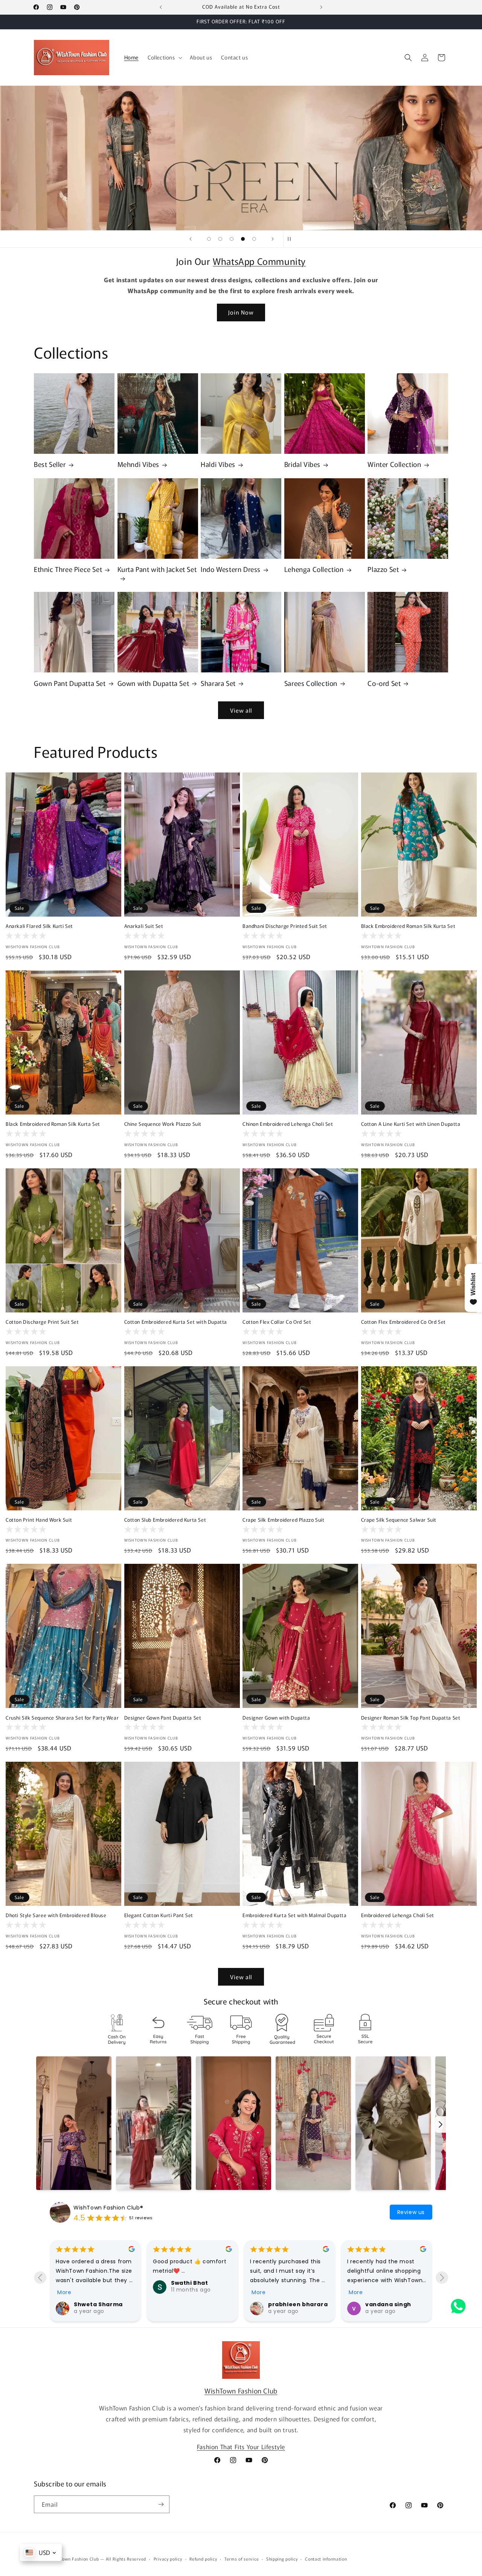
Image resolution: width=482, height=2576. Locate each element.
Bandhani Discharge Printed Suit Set (285, 926)
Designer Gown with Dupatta (276, 1718)
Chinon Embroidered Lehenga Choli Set (288, 1124)
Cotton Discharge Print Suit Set (42, 1322)
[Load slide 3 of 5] (232, 239)
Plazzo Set (383, 569)
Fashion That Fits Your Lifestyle (241, 2447)
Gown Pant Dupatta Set (70, 683)
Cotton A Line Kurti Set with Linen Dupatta (411, 1124)
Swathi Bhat (190, 2283)
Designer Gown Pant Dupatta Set (163, 1718)
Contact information (326, 2559)
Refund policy (203, 2559)
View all (241, 710)
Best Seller (50, 464)
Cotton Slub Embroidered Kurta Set (165, 1520)
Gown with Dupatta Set (153, 683)
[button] (164, 57)
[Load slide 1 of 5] (209, 239)
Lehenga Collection (314, 569)
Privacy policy (168, 2559)
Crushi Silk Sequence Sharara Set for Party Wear (62, 1718)
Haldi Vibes (218, 464)
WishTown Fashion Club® (108, 2208)
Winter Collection (394, 464)
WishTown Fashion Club (241, 2390)
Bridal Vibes (302, 464)
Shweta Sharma (98, 2304)
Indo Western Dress (231, 569)
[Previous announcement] (161, 7)
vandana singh (388, 2304)
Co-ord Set (384, 683)
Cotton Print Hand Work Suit (39, 1520)
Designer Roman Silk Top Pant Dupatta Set (411, 1718)
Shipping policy (282, 2559)
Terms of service (242, 2559)
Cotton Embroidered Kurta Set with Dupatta (176, 1322)
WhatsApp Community (259, 261)
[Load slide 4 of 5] (243, 239)
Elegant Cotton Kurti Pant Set (159, 1915)
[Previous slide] (191, 239)
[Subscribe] (161, 2504)
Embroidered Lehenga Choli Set (398, 1915)
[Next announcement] (321, 7)
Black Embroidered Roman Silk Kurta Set (408, 926)
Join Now (241, 312)
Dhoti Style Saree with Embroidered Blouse (56, 1915)
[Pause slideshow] (291, 239)
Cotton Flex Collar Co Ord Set (277, 1322)
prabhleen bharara (298, 2304)
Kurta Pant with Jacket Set (157, 569)
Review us (411, 2212)
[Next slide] (273, 239)
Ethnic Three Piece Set (68, 569)
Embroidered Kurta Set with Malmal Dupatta (295, 1915)
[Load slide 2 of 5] (220, 239)
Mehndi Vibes (138, 464)
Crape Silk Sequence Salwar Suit (399, 1520)
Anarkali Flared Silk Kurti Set (39, 926)
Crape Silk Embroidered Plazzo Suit (283, 1520)
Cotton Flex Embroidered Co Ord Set (403, 1322)
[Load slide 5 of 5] (254, 239)
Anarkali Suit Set (144, 926)
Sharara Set (218, 683)
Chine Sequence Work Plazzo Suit (163, 1124)
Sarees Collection (311, 683)
